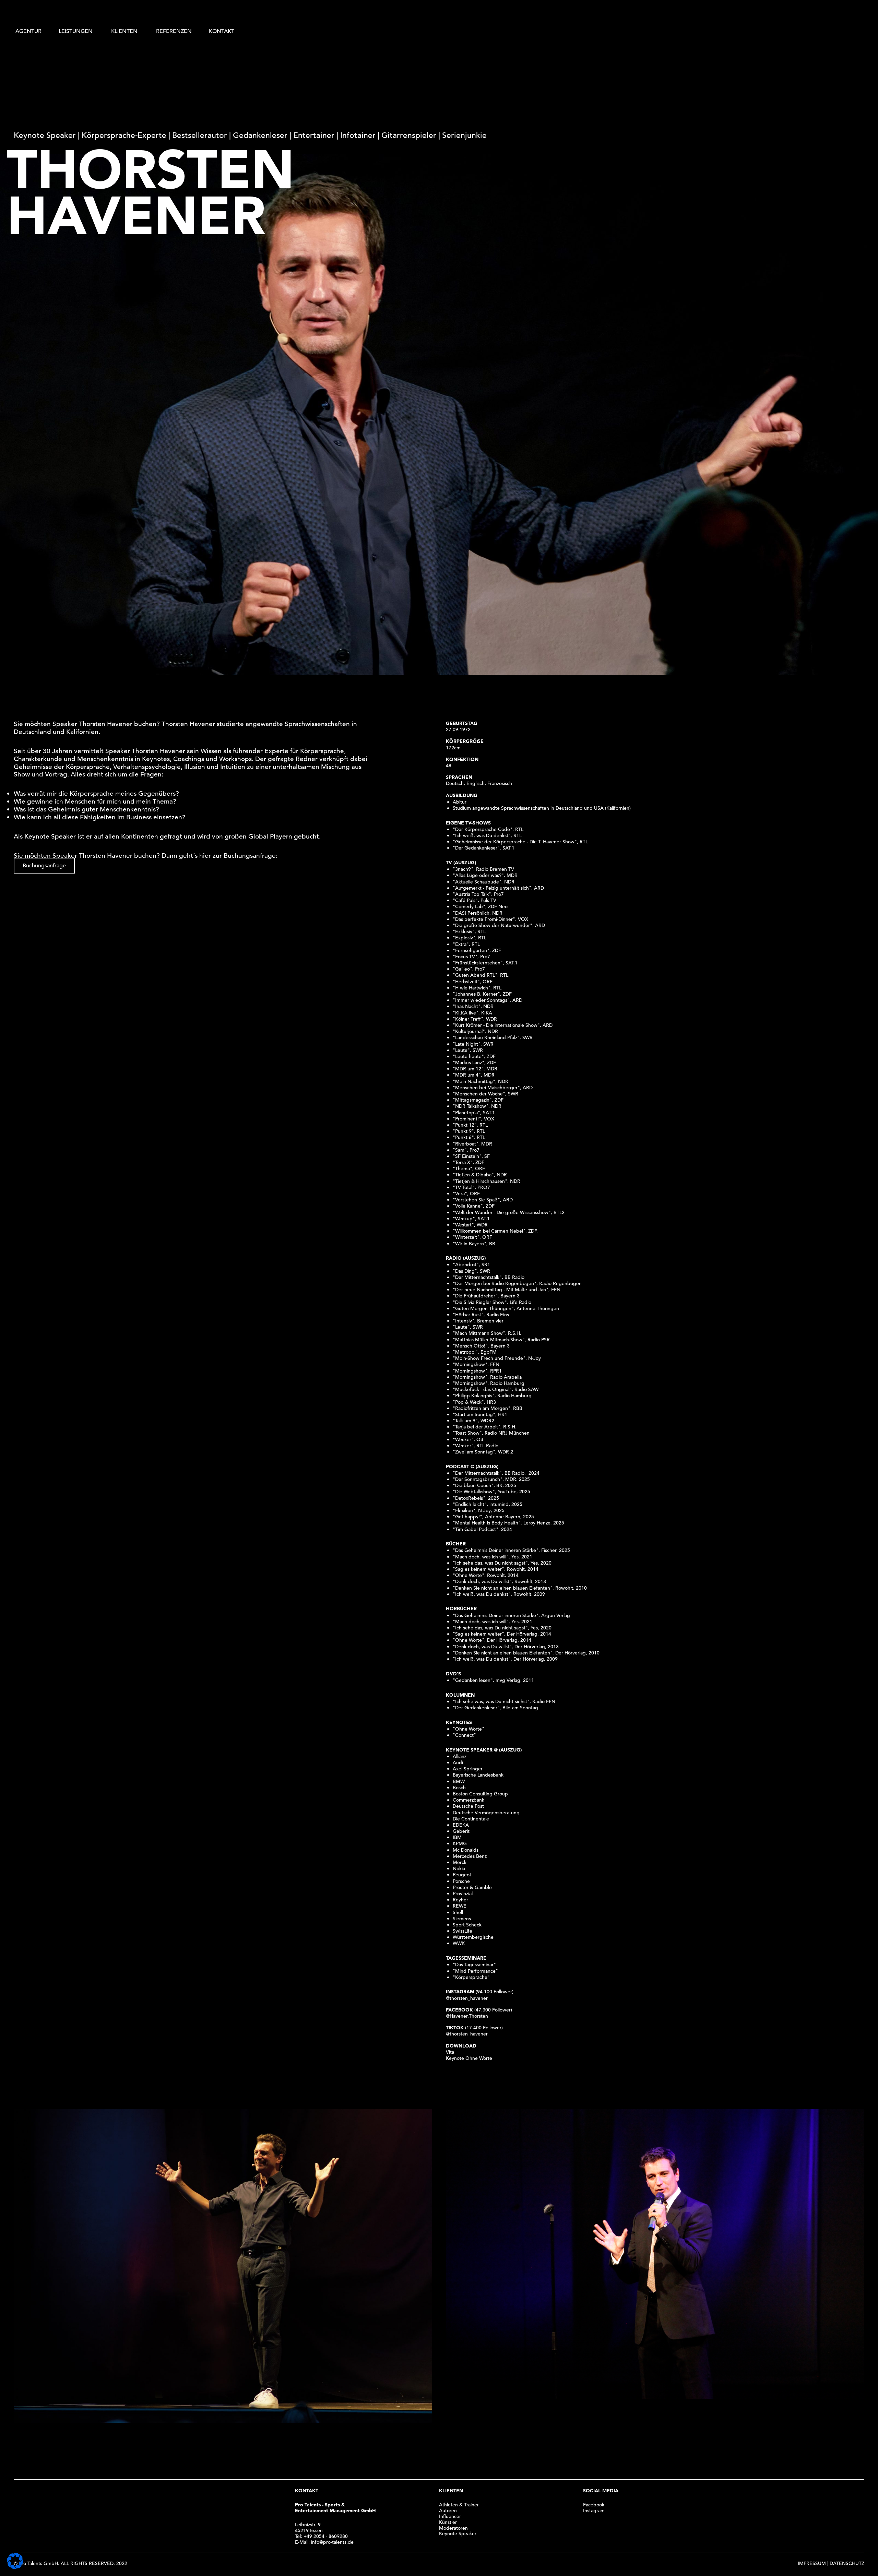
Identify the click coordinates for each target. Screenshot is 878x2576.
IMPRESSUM (812, 2563)
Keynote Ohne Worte (469, 2058)
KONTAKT (222, 31)
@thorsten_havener (467, 1998)
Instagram (594, 2510)
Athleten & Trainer (459, 2505)
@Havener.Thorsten (467, 2016)
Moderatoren (453, 2528)
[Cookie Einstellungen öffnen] (15, 2567)
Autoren (448, 2510)
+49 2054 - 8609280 (326, 2536)
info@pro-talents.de (332, 2542)
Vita (450, 2052)
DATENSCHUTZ (847, 2563)
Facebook (594, 2505)
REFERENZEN (174, 31)
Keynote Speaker (458, 2533)
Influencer (450, 2516)
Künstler (448, 2522)
